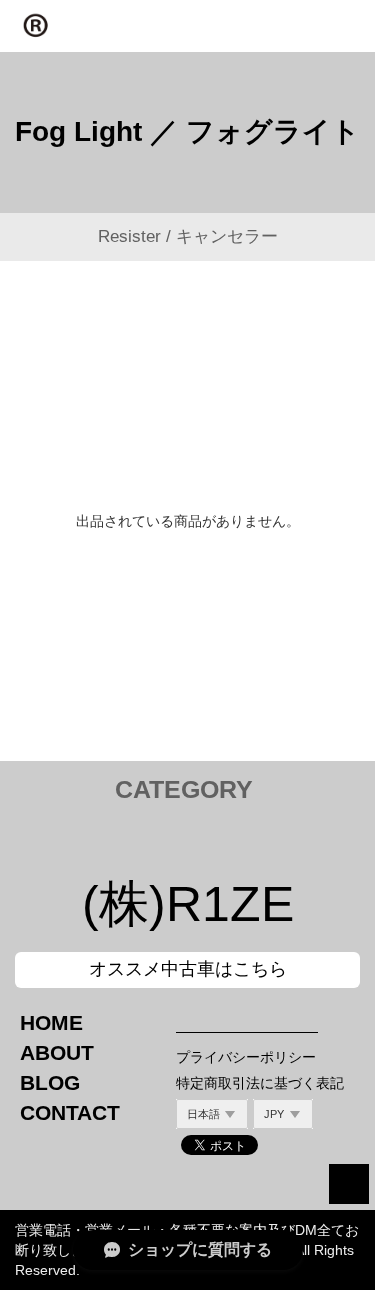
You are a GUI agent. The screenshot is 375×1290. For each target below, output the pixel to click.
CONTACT (70, 1112)
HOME (51, 1022)
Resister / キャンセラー (188, 236)
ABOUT (57, 1052)
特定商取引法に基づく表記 (260, 1083)
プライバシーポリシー (246, 1057)
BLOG (50, 1082)
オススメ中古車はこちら (188, 969)
